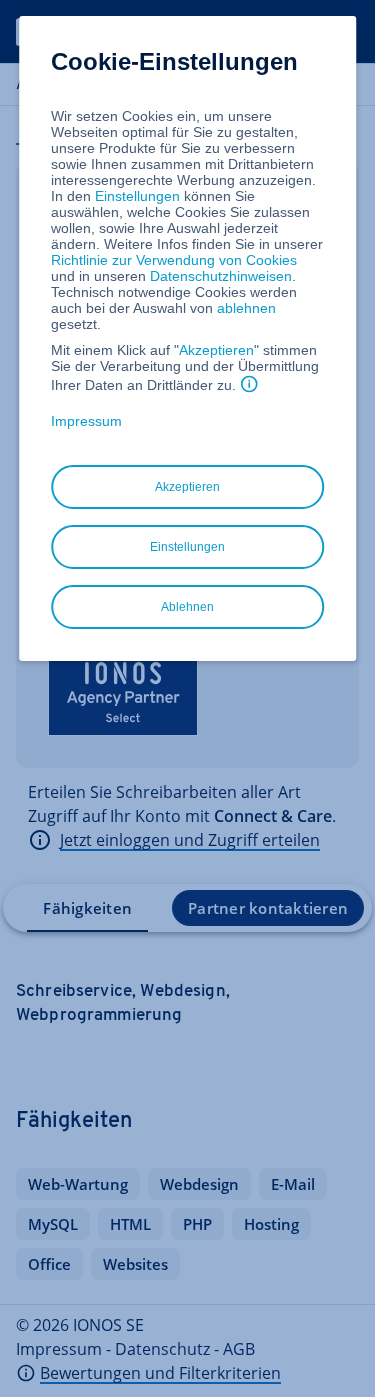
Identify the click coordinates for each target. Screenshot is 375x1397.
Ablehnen (187, 607)
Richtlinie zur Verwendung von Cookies (174, 260)
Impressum (86, 421)
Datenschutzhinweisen (221, 276)
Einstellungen (137, 196)
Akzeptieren (216, 350)
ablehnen (246, 308)
